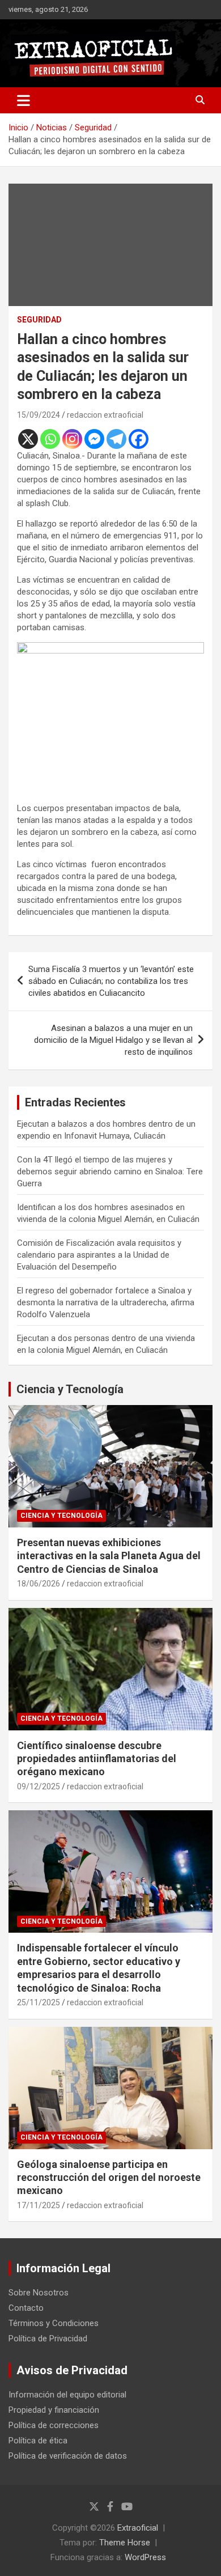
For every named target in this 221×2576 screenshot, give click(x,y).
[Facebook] (139, 439)
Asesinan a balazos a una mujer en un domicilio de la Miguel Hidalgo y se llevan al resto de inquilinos (113, 1040)
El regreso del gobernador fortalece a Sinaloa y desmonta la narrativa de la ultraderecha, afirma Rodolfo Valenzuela (106, 1302)
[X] (28, 439)
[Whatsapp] (50, 439)
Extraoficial (138, 2528)
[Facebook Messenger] (94, 439)
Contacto (26, 2308)
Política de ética (38, 2441)
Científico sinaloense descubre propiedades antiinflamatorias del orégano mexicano (97, 1759)
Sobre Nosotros (39, 2293)
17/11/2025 (39, 2205)
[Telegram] (116, 439)
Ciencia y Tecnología (70, 1389)
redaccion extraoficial (105, 415)
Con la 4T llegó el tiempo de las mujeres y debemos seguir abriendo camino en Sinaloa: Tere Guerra (110, 1172)
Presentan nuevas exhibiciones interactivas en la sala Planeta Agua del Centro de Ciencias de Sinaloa (109, 1556)
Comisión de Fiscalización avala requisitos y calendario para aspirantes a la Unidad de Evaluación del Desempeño (99, 1255)
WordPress (145, 2557)
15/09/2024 (39, 415)
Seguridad (39, 320)
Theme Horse (125, 2543)
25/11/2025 (39, 2002)
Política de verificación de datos (68, 2456)
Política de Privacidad (48, 2339)
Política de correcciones (54, 2425)
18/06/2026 (39, 1584)
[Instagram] (72, 439)
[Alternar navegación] (24, 100)
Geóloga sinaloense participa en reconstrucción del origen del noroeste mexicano (109, 2178)
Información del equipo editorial (67, 2395)
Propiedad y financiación (54, 2410)
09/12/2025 (39, 1786)
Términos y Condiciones (54, 2323)
